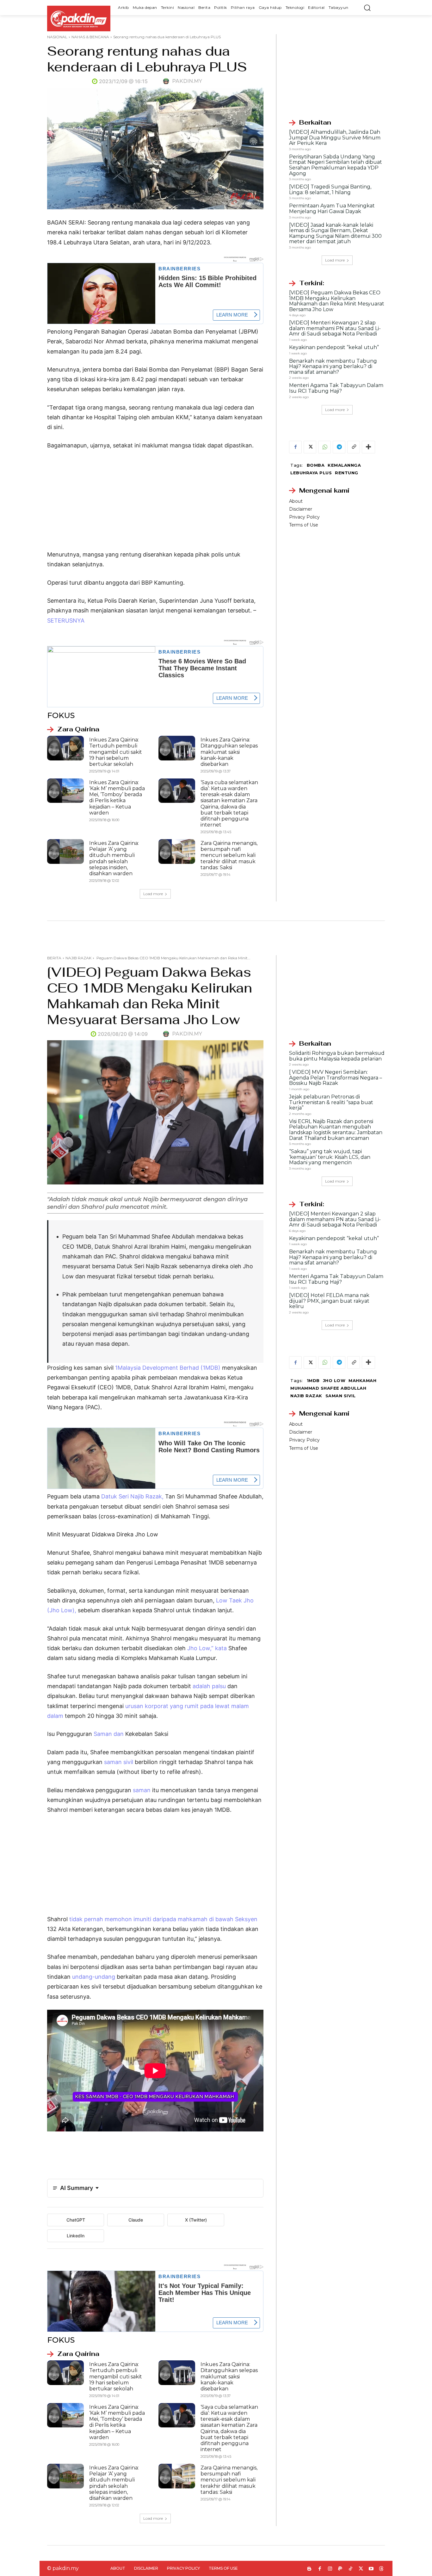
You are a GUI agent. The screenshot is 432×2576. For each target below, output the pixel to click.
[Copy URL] (354, 447)
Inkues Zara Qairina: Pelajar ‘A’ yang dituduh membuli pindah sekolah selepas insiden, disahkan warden (114, 858)
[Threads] (382, 2569)
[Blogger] (309, 2569)
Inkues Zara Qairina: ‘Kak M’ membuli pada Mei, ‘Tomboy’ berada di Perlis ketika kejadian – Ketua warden (117, 798)
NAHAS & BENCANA (90, 37)
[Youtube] (371, 2569)
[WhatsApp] (324, 447)
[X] (310, 447)
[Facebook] (295, 447)
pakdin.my (187, 81)
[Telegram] (339, 447)
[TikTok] (351, 2569)
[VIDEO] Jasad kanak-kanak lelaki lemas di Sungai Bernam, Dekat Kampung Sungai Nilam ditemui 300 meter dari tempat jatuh (335, 233)
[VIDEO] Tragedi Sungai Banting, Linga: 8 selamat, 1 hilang (330, 190)
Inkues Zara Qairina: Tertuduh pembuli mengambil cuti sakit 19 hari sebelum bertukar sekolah (116, 752)
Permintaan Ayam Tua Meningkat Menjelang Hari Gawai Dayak (332, 209)
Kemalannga (344, 465)
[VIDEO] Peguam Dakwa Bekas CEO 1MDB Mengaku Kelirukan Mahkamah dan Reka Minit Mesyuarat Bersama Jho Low (337, 301)
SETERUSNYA (66, 621)
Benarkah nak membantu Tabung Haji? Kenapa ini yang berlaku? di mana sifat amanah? (333, 366)
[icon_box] (73, 729)
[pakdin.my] (167, 81)
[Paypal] (340, 2569)
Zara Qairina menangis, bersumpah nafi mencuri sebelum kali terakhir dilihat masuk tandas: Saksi (229, 855)
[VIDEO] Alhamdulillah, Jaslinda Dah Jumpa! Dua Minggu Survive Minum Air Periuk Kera (335, 138)
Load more (153, 894)
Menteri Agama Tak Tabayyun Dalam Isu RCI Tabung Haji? (336, 388)
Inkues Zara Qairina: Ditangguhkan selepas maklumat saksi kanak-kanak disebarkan (229, 752)
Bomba (316, 465)
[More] (368, 447)
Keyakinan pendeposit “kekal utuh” (334, 347)
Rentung (347, 473)
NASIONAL (57, 37)
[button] (367, 8)
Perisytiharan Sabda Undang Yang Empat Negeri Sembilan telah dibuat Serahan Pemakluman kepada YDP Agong (336, 165)
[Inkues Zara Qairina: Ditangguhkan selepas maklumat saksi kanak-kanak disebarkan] (177, 748)
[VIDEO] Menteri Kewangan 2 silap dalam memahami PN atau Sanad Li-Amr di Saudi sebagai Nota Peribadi (335, 328)
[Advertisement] (155, 503)
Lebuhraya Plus (311, 473)
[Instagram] (330, 2569)
